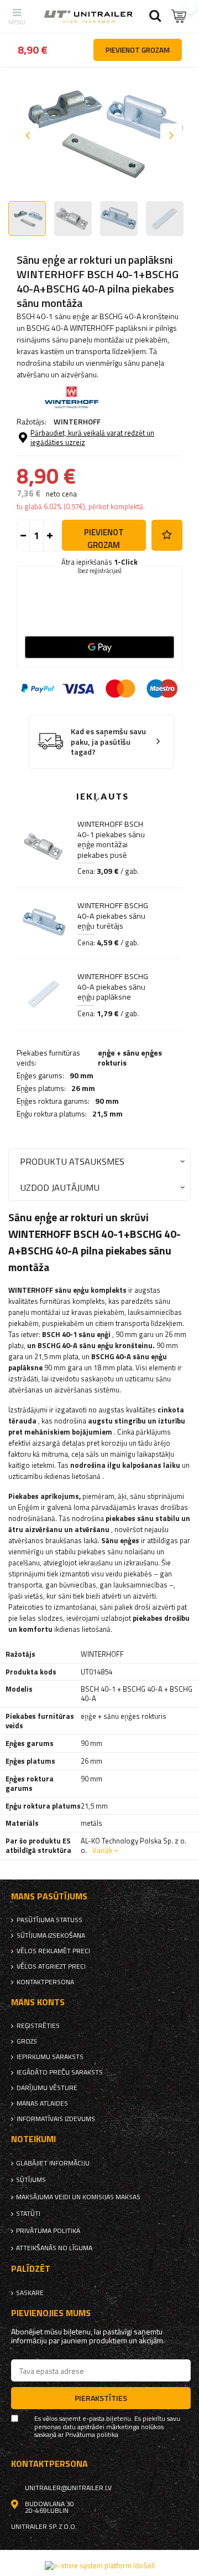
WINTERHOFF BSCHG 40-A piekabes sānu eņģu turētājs (113, 916)
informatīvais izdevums (56, 2119)
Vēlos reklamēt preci (53, 1951)
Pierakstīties (101, 2398)
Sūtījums (31, 2180)
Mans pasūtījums (49, 1896)
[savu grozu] (180, 16)
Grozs (27, 2041)
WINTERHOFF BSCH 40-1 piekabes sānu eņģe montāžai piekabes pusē (111, 839)
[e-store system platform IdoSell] (100, 2565)
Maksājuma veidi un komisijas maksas (78, 2197)
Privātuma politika (48, 2231)
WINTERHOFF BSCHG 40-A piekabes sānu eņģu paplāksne (113, 987)
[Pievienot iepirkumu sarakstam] (167, 535)
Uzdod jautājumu (60, 1187)
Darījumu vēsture (47, 2088)
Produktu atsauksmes (72, 1161)
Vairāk (102, 1850)
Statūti (28, 2214)
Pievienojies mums (51, 2313)
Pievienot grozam (104, 538)
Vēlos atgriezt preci (51, 1966)
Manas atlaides (42, 2103)
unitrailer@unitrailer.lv (68, 2488)
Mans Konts (38, 2002)
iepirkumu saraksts (50, 2057)
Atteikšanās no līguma (54, 2248)
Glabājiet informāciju (53, 2163)
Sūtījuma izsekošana (51, 1935)
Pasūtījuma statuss (49, 1920)
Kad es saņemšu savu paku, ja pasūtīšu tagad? (108, 742)
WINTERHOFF (77, 421)
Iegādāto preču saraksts (60, 2072)
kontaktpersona (45, 1982)
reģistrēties (38, 2026)
